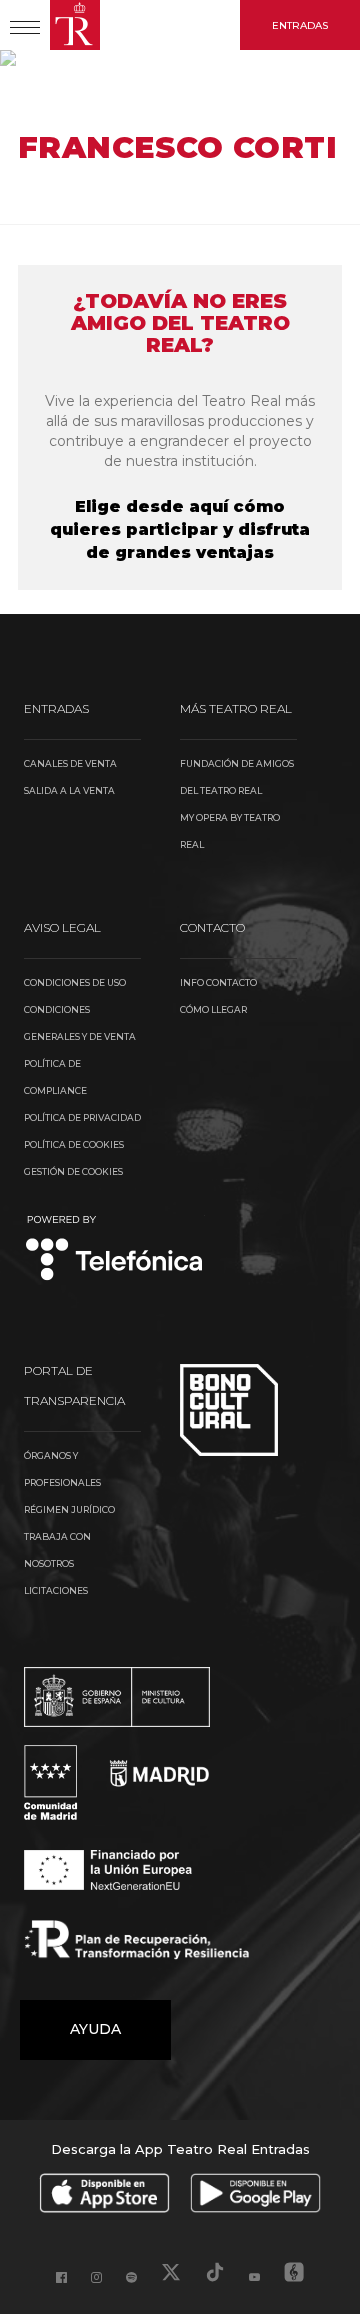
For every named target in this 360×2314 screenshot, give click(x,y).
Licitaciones (56, 1590)
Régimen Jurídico (69, 1509)
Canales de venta (70, 763)
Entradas (300, 25)
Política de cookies (74, 1144)
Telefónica (114, 1249)
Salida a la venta (69, 790)
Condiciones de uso (75, 982)
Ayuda (95, 2029)
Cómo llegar (213, 1009)
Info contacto (218, 982)
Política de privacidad (82, 1117)
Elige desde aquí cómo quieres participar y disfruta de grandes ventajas (180, 529)
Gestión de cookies (73, 1171)
